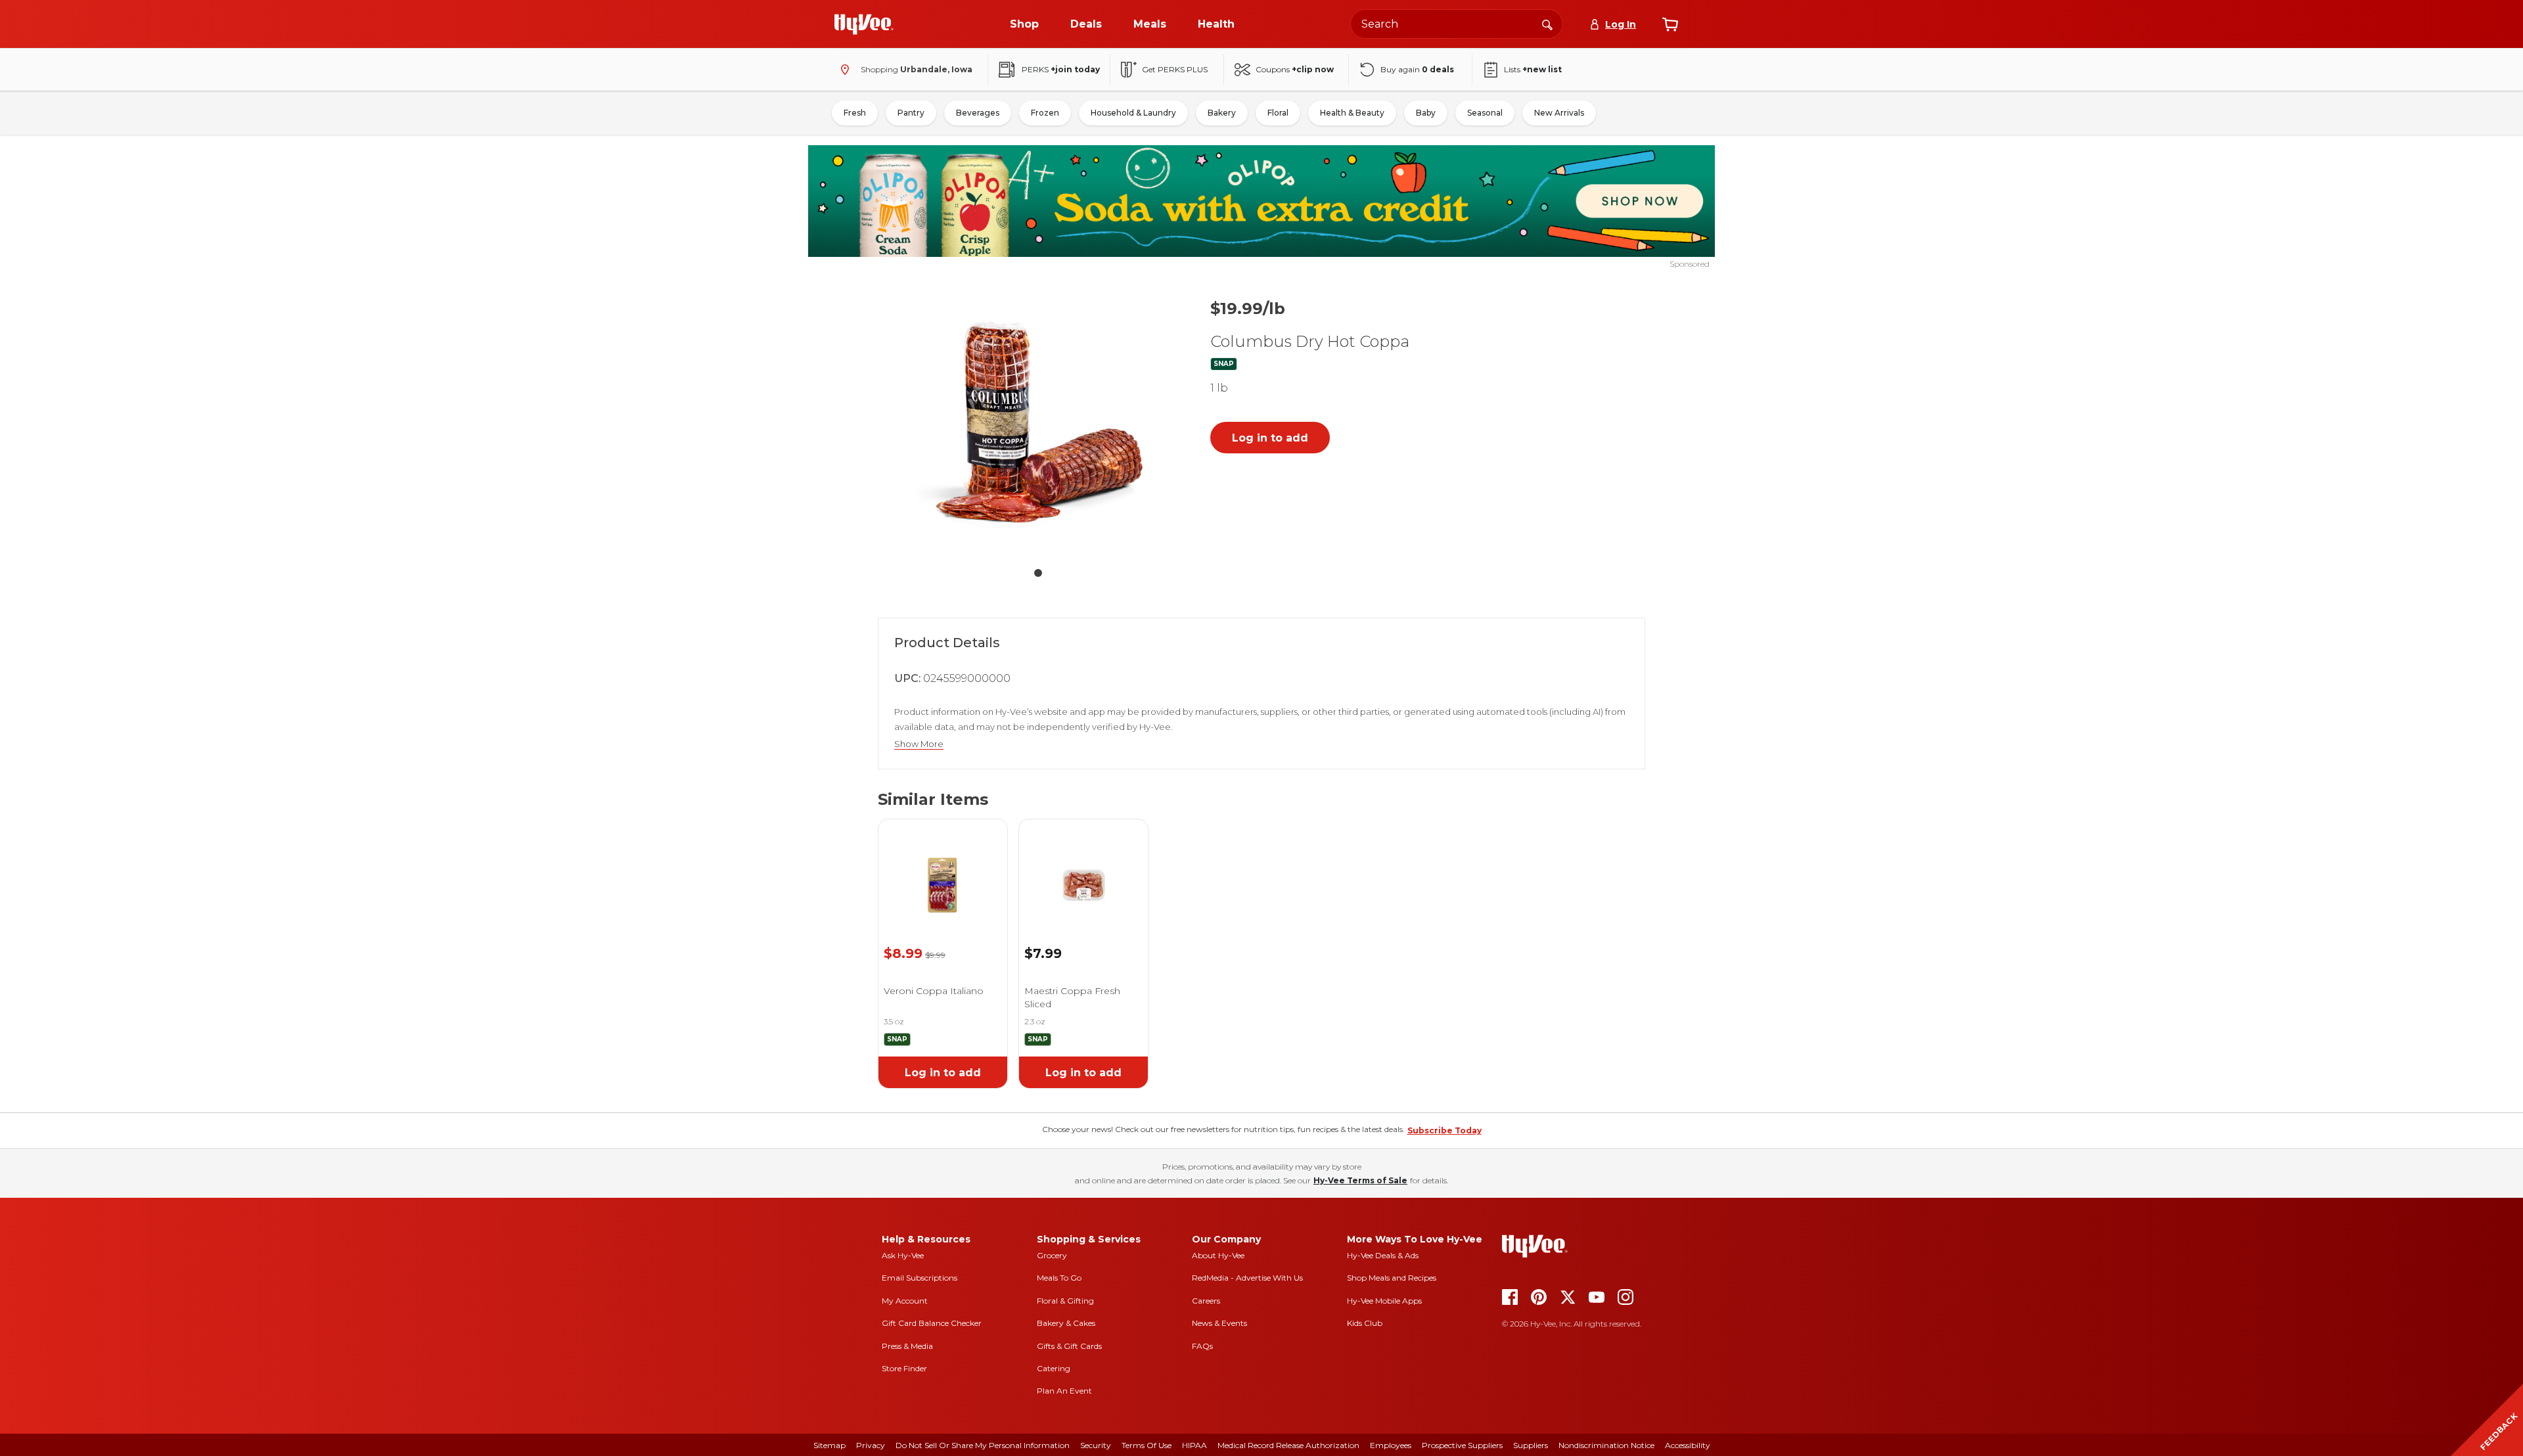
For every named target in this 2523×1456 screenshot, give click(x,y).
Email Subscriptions (920, 1278)
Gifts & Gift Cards (1069, 1346)
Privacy (871, 1445)
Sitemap (830, 1445)
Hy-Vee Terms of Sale (1360, 1180)
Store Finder (904, 1368)
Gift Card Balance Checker (932, 1323)
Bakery (1222, 113)
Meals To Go (1059, 1278)
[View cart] (1670, 24)
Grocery (1052, 1255)
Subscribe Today (1444, 1130)
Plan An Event (1064, 1391)
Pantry (911, 113)
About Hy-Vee (1218, 1255)
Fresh (855, 113)
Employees (1391, 1445)
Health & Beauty (1352, 113)
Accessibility (1688, 1445)
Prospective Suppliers (1462, 1445)
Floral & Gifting (1065, 1301)
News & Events (1219, 1323)
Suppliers (1531, 1445)
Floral (1278, 113)
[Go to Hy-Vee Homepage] (864, 24)
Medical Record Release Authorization (1288, 1445)
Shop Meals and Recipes (1392, 1278)
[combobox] (1457, 24)
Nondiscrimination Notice (1606, 1445)
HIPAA (1194, 1445)
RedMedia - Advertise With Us (1247, 1278)
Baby (1426, 113)
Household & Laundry (1133, 113)
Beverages (978, 113)
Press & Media (907, 1346)
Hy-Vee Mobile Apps (1384, 1301)
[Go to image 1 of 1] (1038, 573)
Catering (1054, 1368)
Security (1096, 1445)
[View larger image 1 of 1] (1038, 423)
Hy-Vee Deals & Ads (1383, 1255)
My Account (905, 1301)
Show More (919, 744)
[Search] (1547, 24)
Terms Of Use (1147, 1445)
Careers (1206, 1301)
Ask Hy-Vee (903, 1255)
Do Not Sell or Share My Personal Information (983, 1445)
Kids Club (1365, 1323)
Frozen (1045, 113)
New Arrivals (1559, 113)
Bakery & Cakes (1066, 1323)
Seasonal (1485, 113)
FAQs (1202, 1346)
